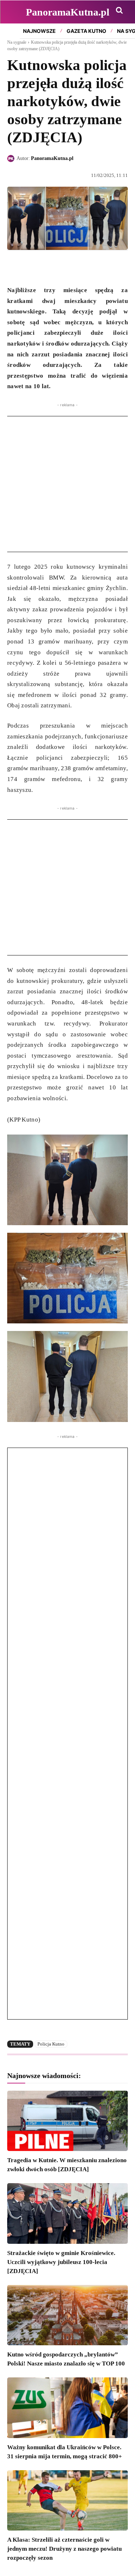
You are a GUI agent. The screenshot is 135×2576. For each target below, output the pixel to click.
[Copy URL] (81, 267)
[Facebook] (14, 267)
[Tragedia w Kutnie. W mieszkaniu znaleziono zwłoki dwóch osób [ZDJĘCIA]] (67, 2121)
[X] (31, 267)
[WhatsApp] (48, 267)
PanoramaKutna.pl (52, 158)
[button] (119, 10)
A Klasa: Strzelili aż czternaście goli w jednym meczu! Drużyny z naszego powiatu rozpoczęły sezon (64, 2549)
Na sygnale (17, 42)
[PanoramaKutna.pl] (12, 159)
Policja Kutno (51, 2044)
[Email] (64, 267)
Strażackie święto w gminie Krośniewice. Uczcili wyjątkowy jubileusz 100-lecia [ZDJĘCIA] (61, 2262)
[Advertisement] (67, 484)
